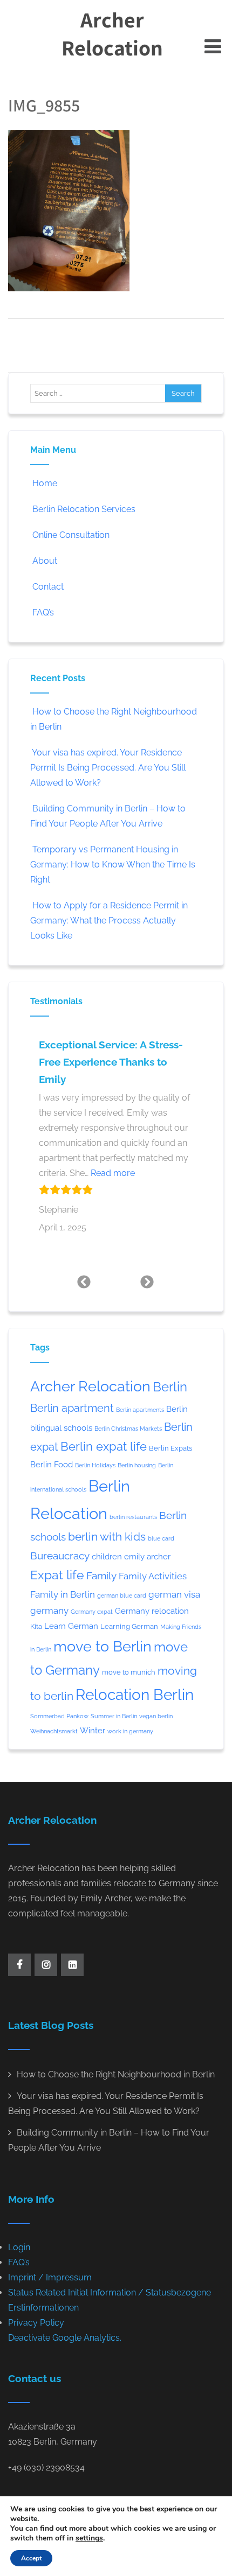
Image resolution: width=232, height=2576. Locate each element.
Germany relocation (152, 1611)
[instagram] (46, 1965)
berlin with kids (107, 1536)
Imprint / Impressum (50, 2277)
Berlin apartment (72, 1408)
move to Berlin (103, 1646)
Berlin (170, 1387)
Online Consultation (71, 535)
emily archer (147, 1556)
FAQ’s (43, 612)
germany (49, 1611)
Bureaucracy (60, 1556)
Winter (93, 1730)
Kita (36, 1626)
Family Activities (153, 1576)
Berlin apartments (140, 1410)
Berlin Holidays (95, 1465)
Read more (113, 1173)
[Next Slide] (148, 1282)
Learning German (129, 1626)
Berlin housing (137, 1465)
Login (19, 2247)
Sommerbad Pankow (59, 1716)
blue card (161, 1538)
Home (45, 483)
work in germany (130, 1731)
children (107, 1556)
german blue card (122, 1595)
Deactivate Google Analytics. (65, 2338)
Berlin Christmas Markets (128, 1429)
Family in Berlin (63, 1594)
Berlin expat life (104, 1446)
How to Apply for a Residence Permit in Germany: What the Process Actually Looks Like (109, 920)
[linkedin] (72, 1965)
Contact (48, 587)
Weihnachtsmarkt (54, 1731)
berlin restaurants (133, 1517)
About (45, 561)
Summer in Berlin (114, 1716)
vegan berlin (156, 1716)
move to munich (129, 1672)
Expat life (57, 1575)
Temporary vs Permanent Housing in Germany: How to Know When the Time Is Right (113, 864)
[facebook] (19, 1965)
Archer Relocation (112, 33)
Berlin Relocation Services (84, 509)
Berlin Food (52, 1464)
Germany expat (92, 1612)
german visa (174, 1594)
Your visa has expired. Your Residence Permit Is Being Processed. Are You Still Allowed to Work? (108, 768)
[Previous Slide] (84, 1282)
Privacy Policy (36, 2323)
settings (89, 2538)
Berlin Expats (170, 1448)
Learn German (71, 1626)
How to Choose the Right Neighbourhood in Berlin (116, 2074)
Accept (31, 2558)
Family (101, 1576)
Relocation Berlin (135, 1695)
